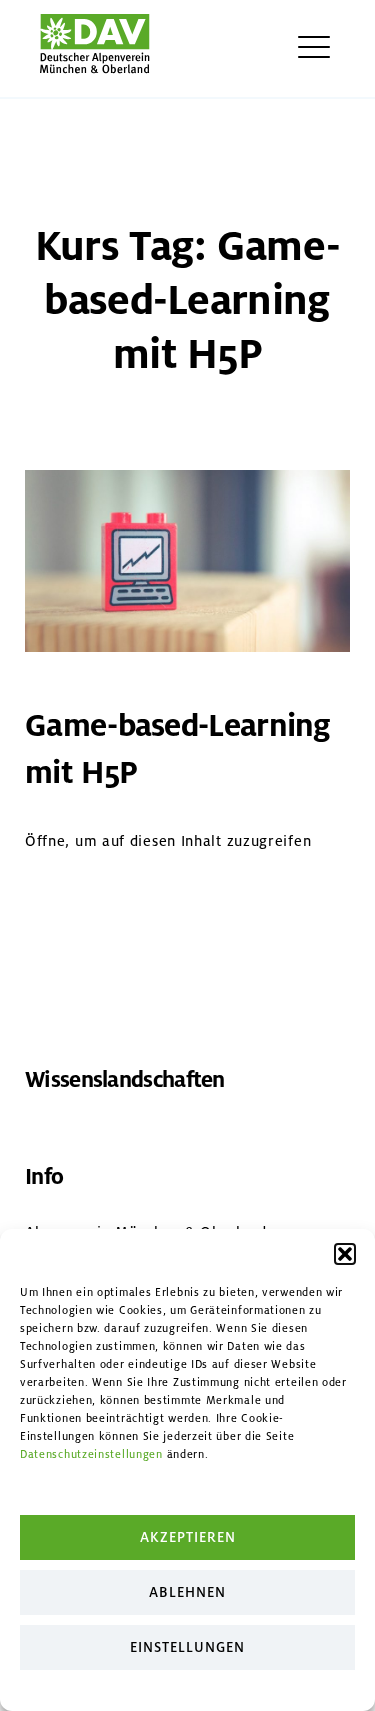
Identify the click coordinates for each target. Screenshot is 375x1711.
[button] (345, 1254)
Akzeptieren (188, 1537)
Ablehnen (187, 1592)
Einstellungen (187, 1647)
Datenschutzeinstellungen (91, 1454)
